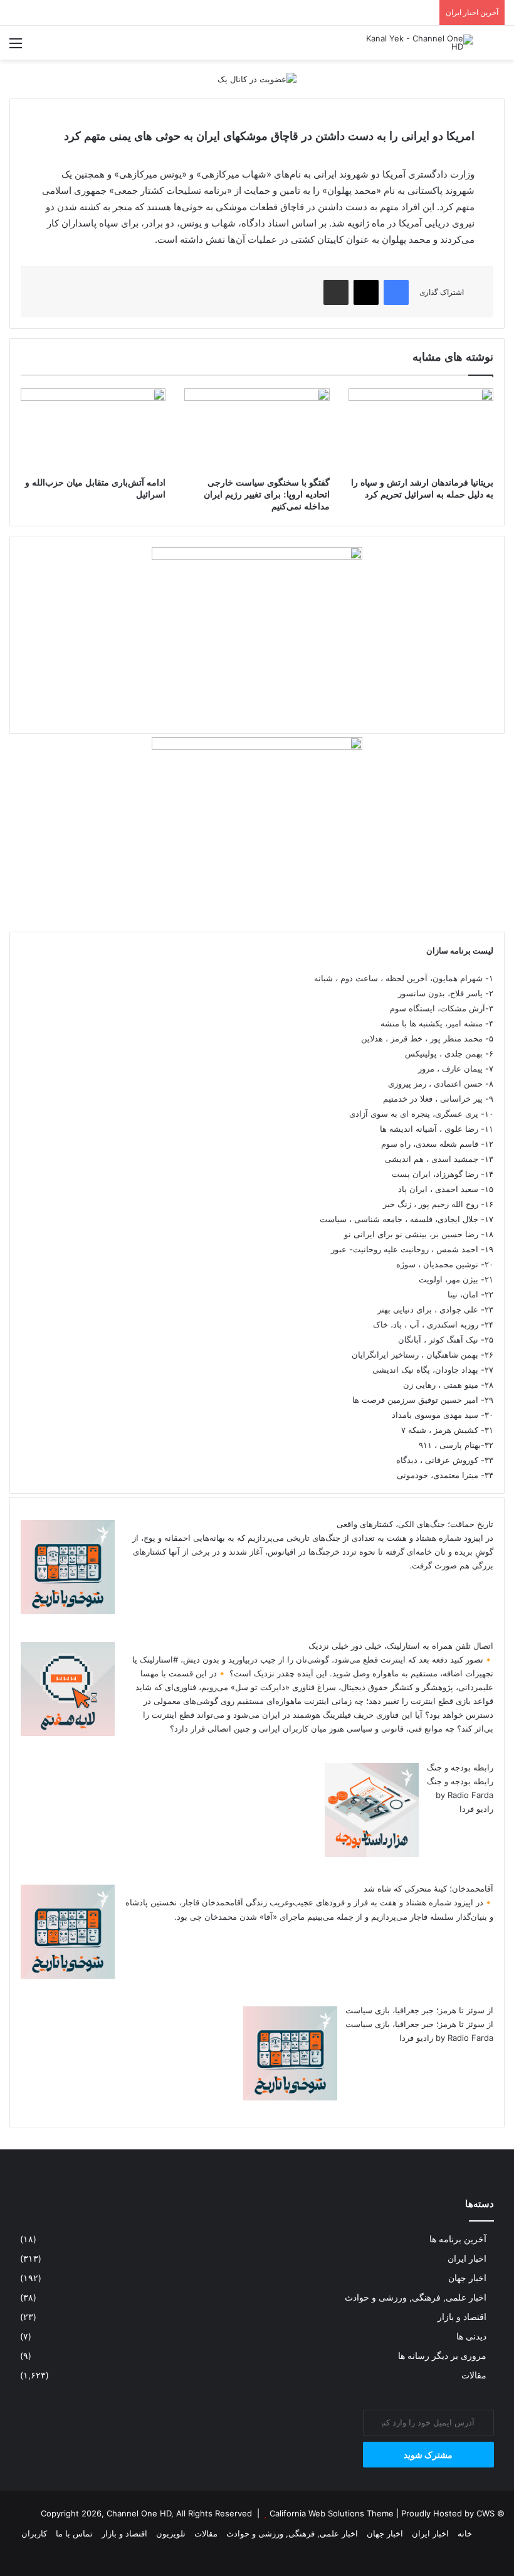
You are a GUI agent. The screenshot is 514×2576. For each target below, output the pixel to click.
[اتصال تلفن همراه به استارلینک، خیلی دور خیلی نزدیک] (68, 1733)
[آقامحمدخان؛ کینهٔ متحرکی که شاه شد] (68, 1976)
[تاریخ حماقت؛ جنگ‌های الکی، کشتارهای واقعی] (68, 1611)
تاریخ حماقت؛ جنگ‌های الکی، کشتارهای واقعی (415, 1524)
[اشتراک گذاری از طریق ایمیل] (336, 292)
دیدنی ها (471, 2336)
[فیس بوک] (396, 292)
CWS (485, 2513)
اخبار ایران (467, 2259)
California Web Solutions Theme (332, 2513)
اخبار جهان (467, 2278)
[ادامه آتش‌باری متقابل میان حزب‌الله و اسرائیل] (93, 429)
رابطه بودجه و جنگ (460, 1767)
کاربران (34, 2533)
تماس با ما (74, 2533)
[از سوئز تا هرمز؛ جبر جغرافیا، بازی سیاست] (290, 2097)
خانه (465, 2533)
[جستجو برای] (498, 47)
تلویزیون (171, 2533)
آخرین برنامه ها (458, 2239)
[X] (366, 292)
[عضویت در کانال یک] (257, 78)
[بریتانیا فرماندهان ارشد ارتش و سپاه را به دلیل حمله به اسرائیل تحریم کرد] (421, 429)
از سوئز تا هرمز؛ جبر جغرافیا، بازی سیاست (419, 2010)
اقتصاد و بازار (462, 2317)
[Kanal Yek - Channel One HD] (414, 43)
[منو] (16, 47)
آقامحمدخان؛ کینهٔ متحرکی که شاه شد (428, 1888)
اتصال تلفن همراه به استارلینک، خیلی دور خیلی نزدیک (401, 1646)
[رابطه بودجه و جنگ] (372, 1854)
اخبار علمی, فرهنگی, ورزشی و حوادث (416, 2297)
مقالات (474, 2375)
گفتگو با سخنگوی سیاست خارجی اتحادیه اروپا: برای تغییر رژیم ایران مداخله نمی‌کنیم (267, 495)
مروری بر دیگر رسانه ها (442, 2356)
